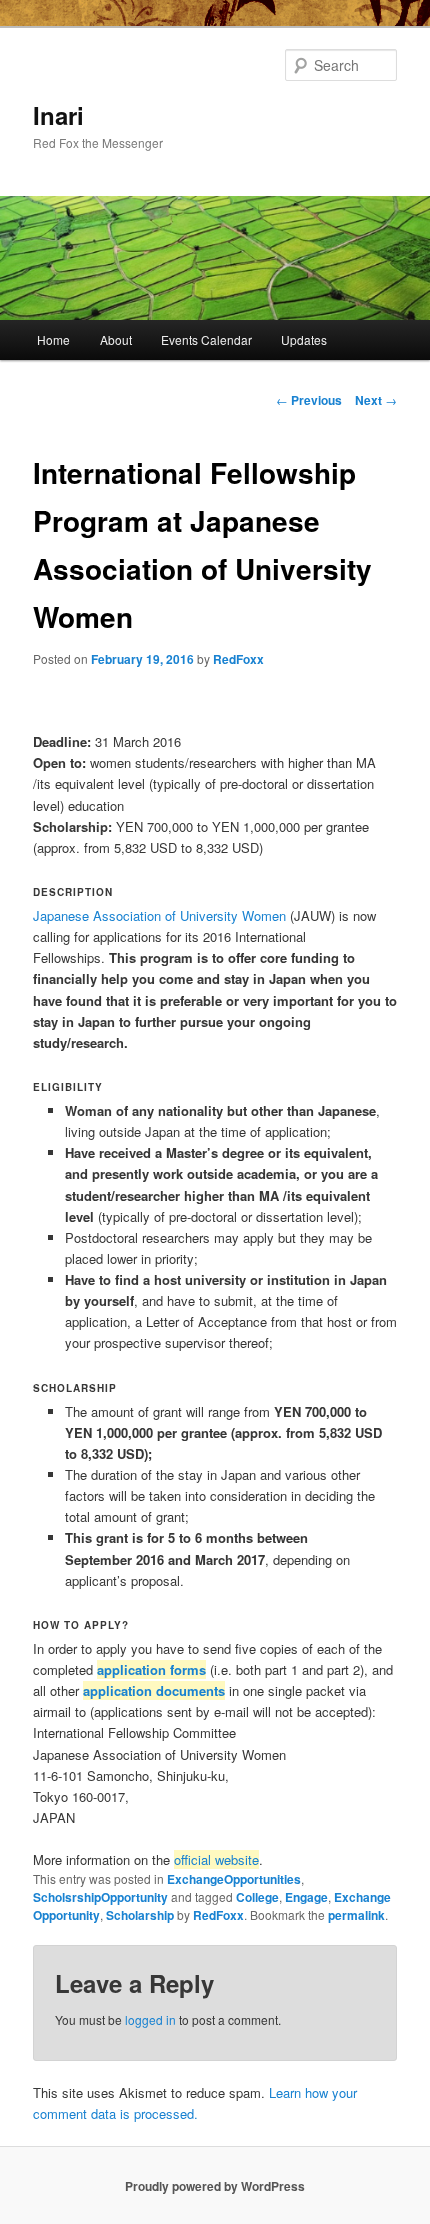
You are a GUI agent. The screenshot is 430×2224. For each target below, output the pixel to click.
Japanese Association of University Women (159, 915)
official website (216, 1859)
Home (53, 339)
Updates (304, 339)
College (257, 1897)
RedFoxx (238, 659)
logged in (150, 2019)
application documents (154, 1690)
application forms (151, 1669)
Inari (58, 115)
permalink (356, 1915)
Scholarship (140, 1915)
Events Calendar (206, 339)
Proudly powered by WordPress (215, 2186)
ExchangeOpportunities (234, 1879)
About (116, 339)
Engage (306, 1897)
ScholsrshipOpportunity (100, 1897)
